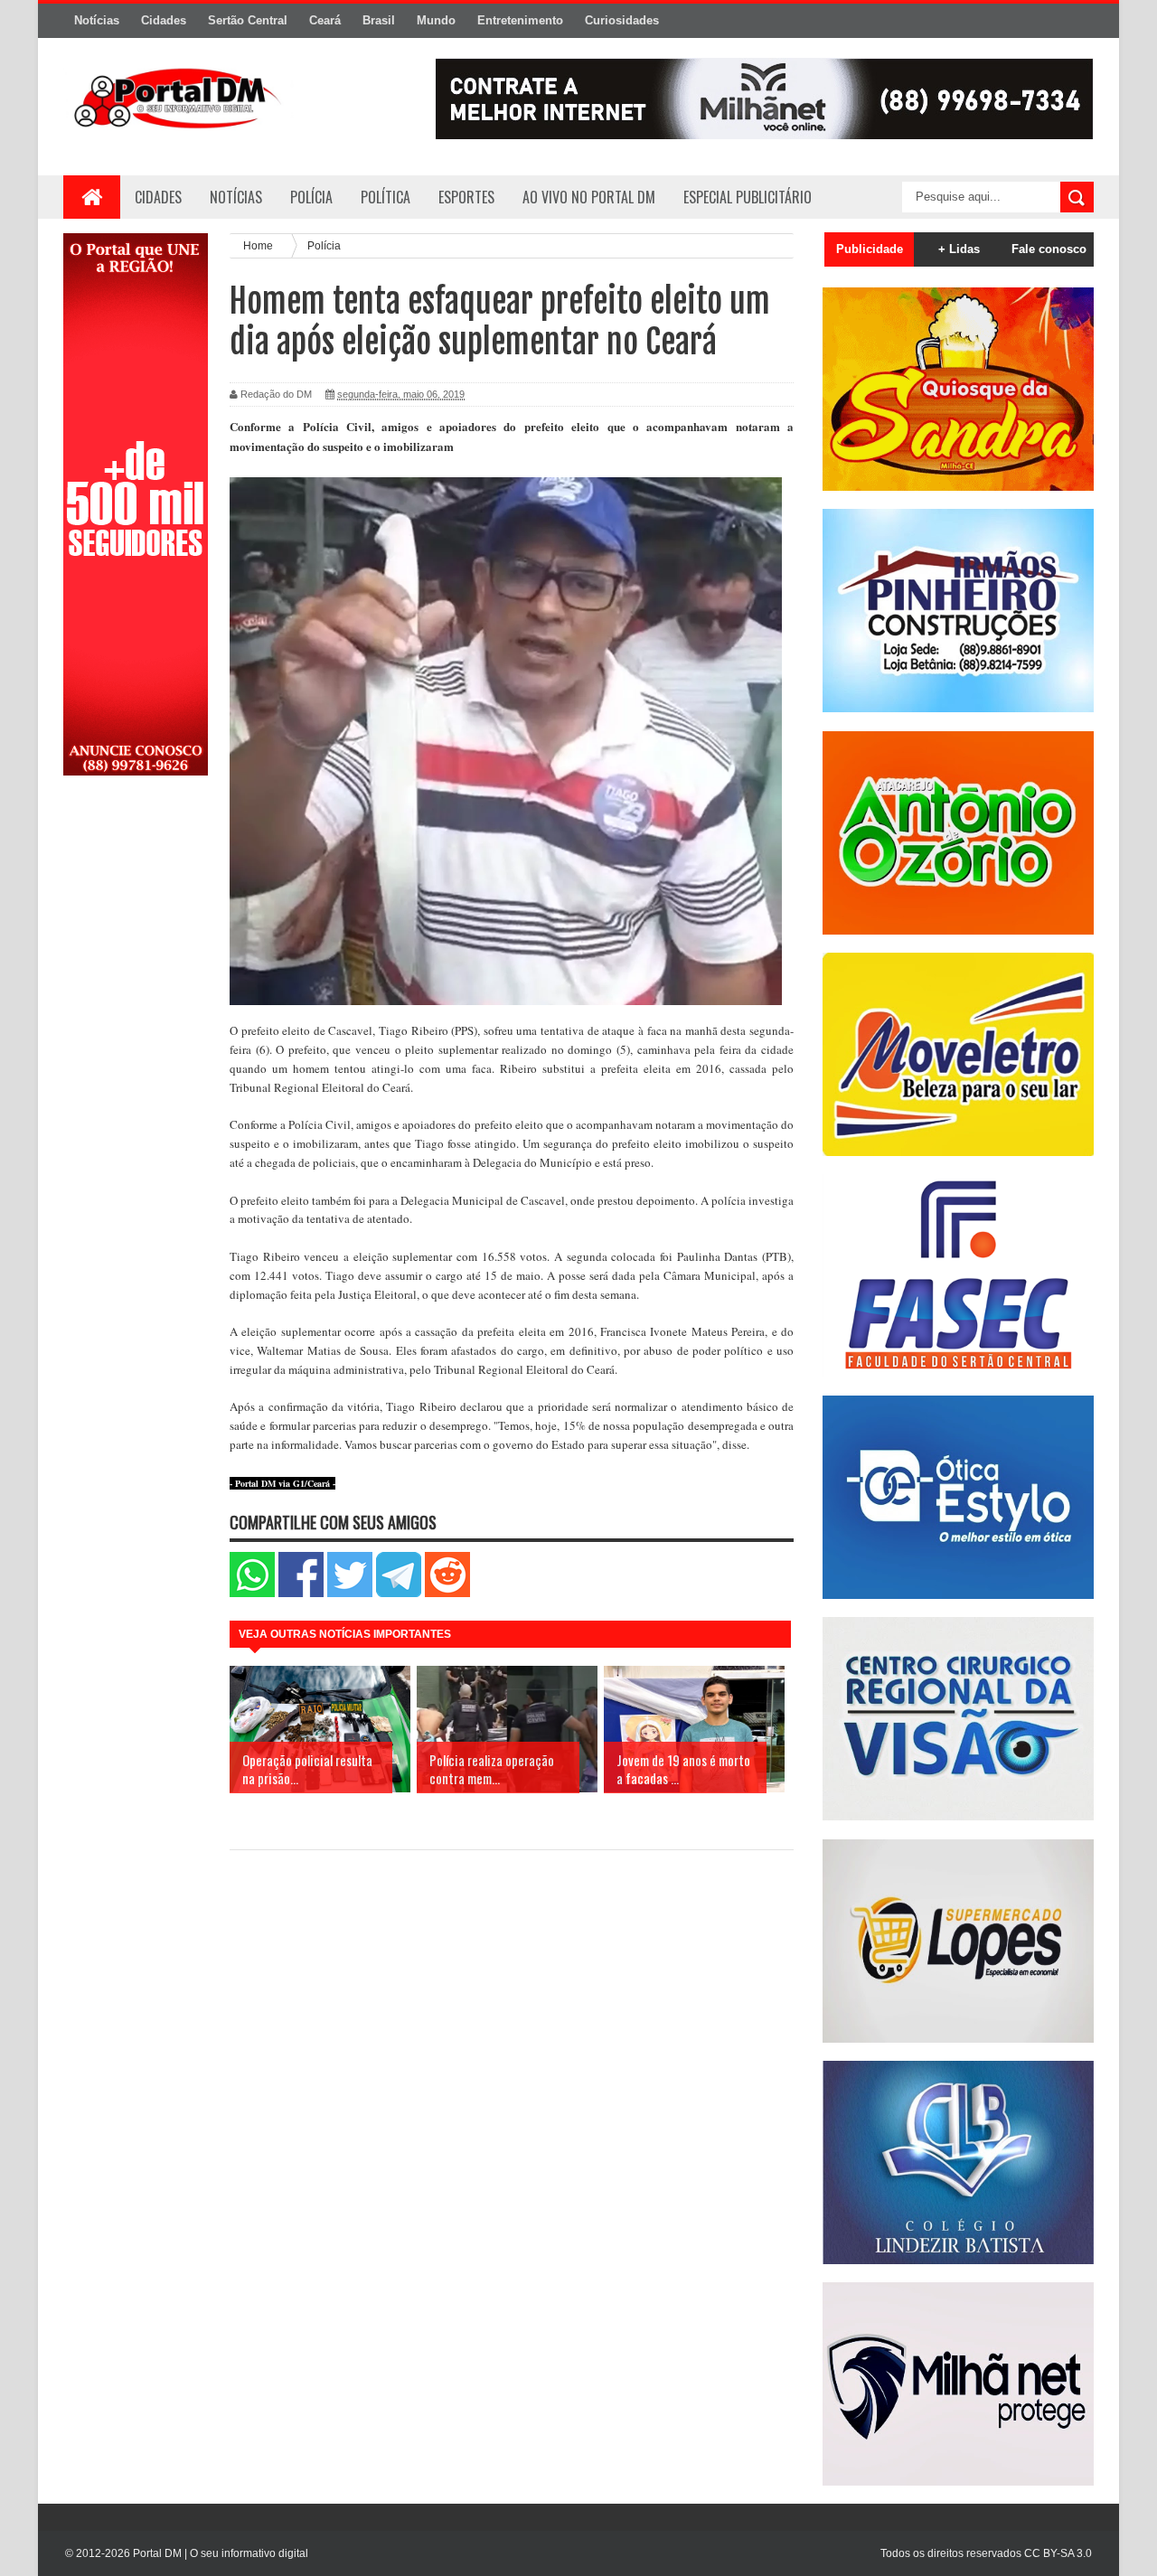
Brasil (379, 20)
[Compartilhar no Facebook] (301, 1593)
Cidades (164, 20)
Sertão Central (248, 20)
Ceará (325, 20)
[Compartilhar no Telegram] (399, 1593)
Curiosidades (622, 20)
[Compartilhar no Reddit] (447, 1593)
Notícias (97, 20)
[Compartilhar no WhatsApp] (252, 1593)
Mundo (436, 20)
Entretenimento (520, 20)
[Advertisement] (136, 1078)
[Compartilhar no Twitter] (350, 1593)
